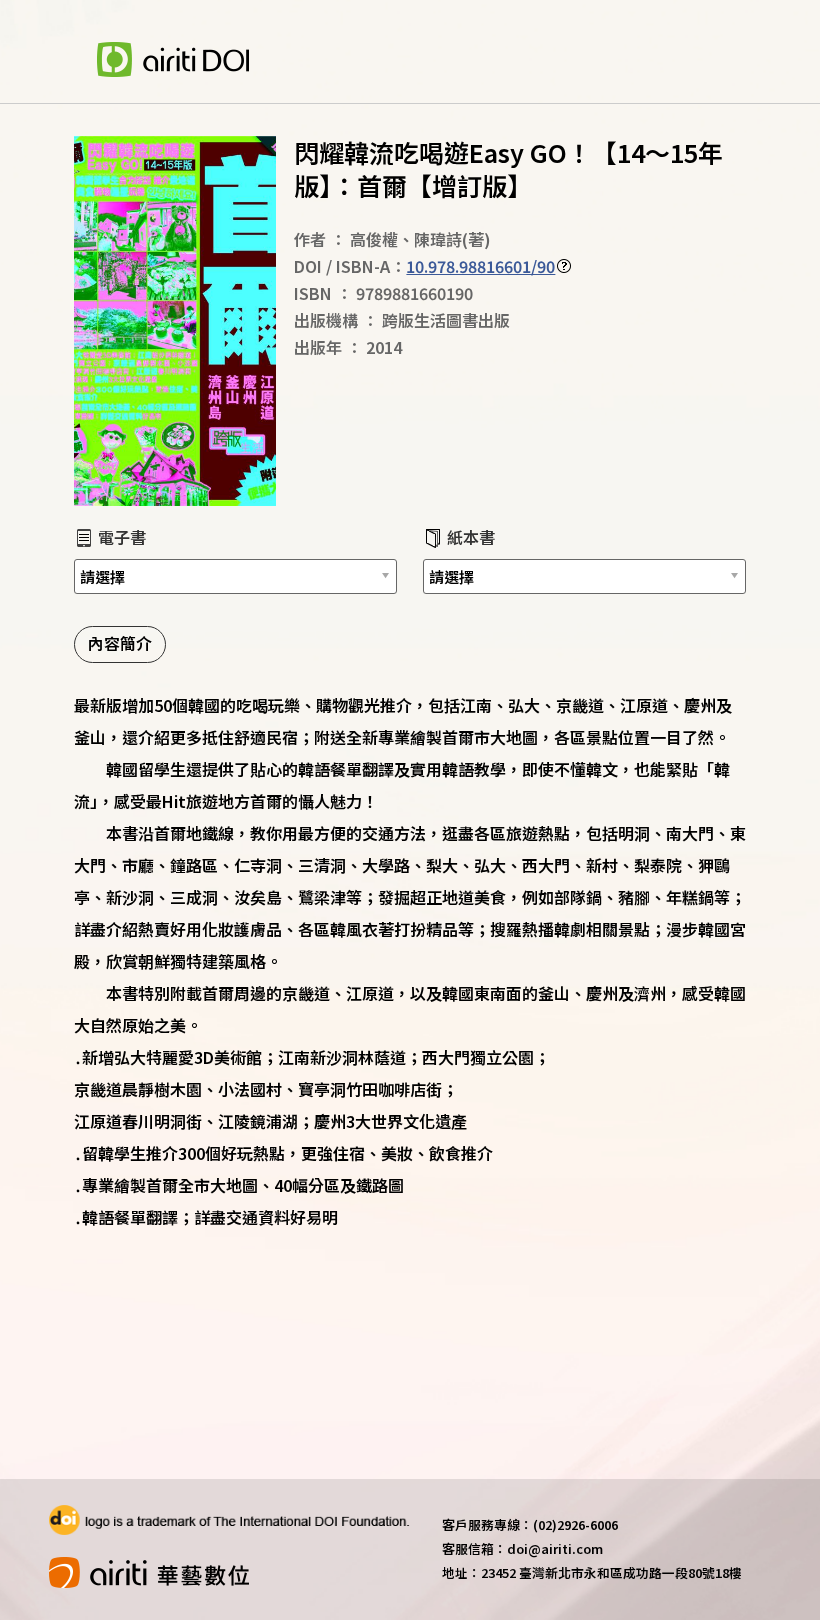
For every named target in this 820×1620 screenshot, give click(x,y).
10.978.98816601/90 (480, 266)
